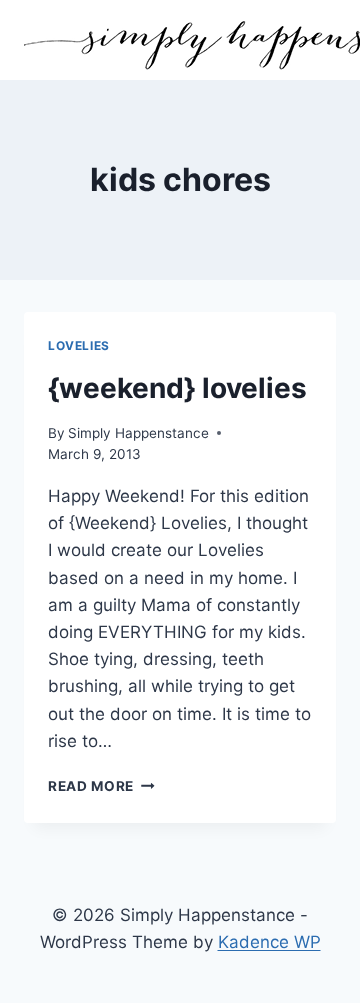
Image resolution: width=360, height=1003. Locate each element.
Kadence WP (269, 942)
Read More (101, 786)
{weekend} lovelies (177, 388)
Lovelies (79, 345)
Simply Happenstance (138, 433)
